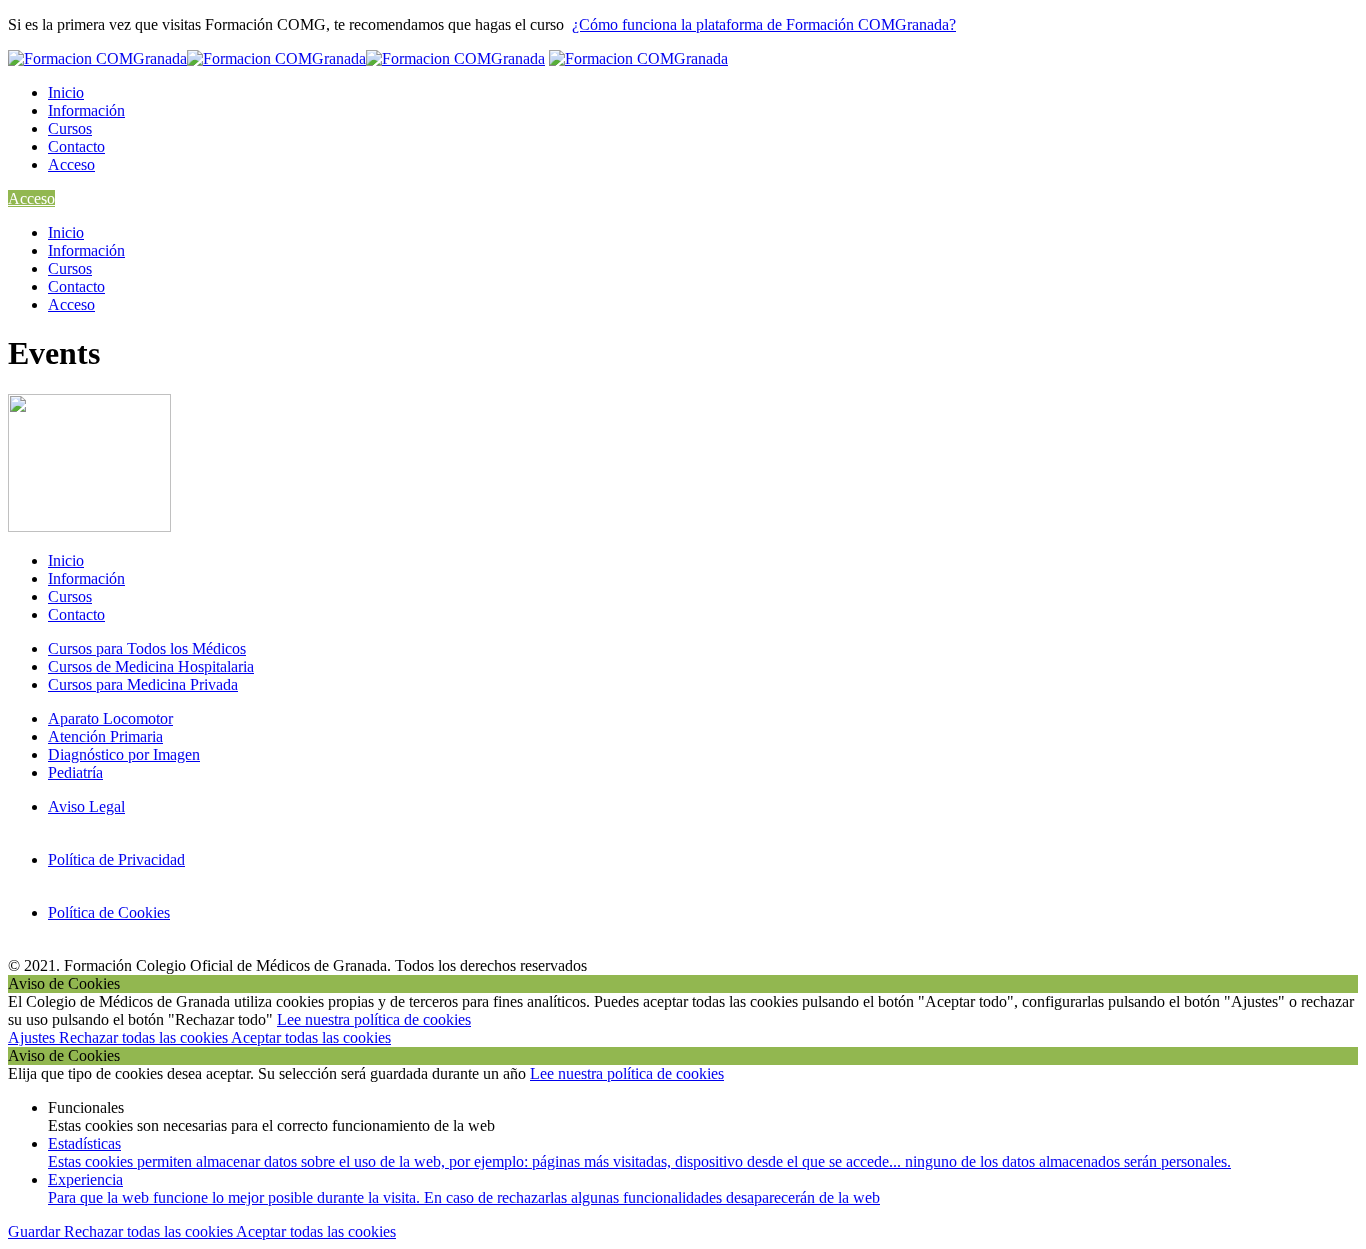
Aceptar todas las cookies (311, 1037)
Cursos (70, 128)
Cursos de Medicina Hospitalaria (151, 666)
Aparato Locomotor (110, 718)
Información (86, 110)
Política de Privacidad (116, 859)
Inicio (66, 92)
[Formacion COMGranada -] (276, 58)
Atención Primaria (105, 736)
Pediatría (75, 772)
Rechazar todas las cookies (145, 1037)
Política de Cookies (109, 912)
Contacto (76, 146)
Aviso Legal (86, 806)
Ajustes (33, 1037)
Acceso (71, 164)
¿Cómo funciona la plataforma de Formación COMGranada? (764, 24)
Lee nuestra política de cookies (374, 1019)
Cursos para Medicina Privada (143, 684)
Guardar (36, 1231)
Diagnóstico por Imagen (124, 754)
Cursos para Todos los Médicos (147, 648)
